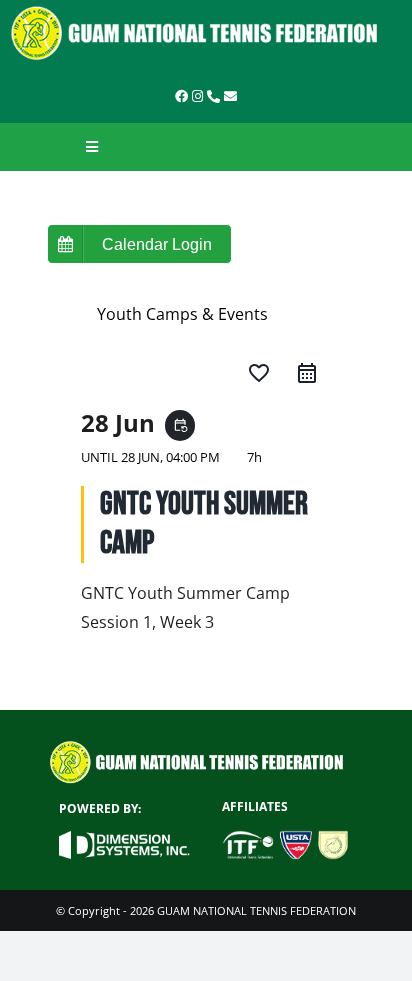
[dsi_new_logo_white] (124, 839)
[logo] (205, 13)
